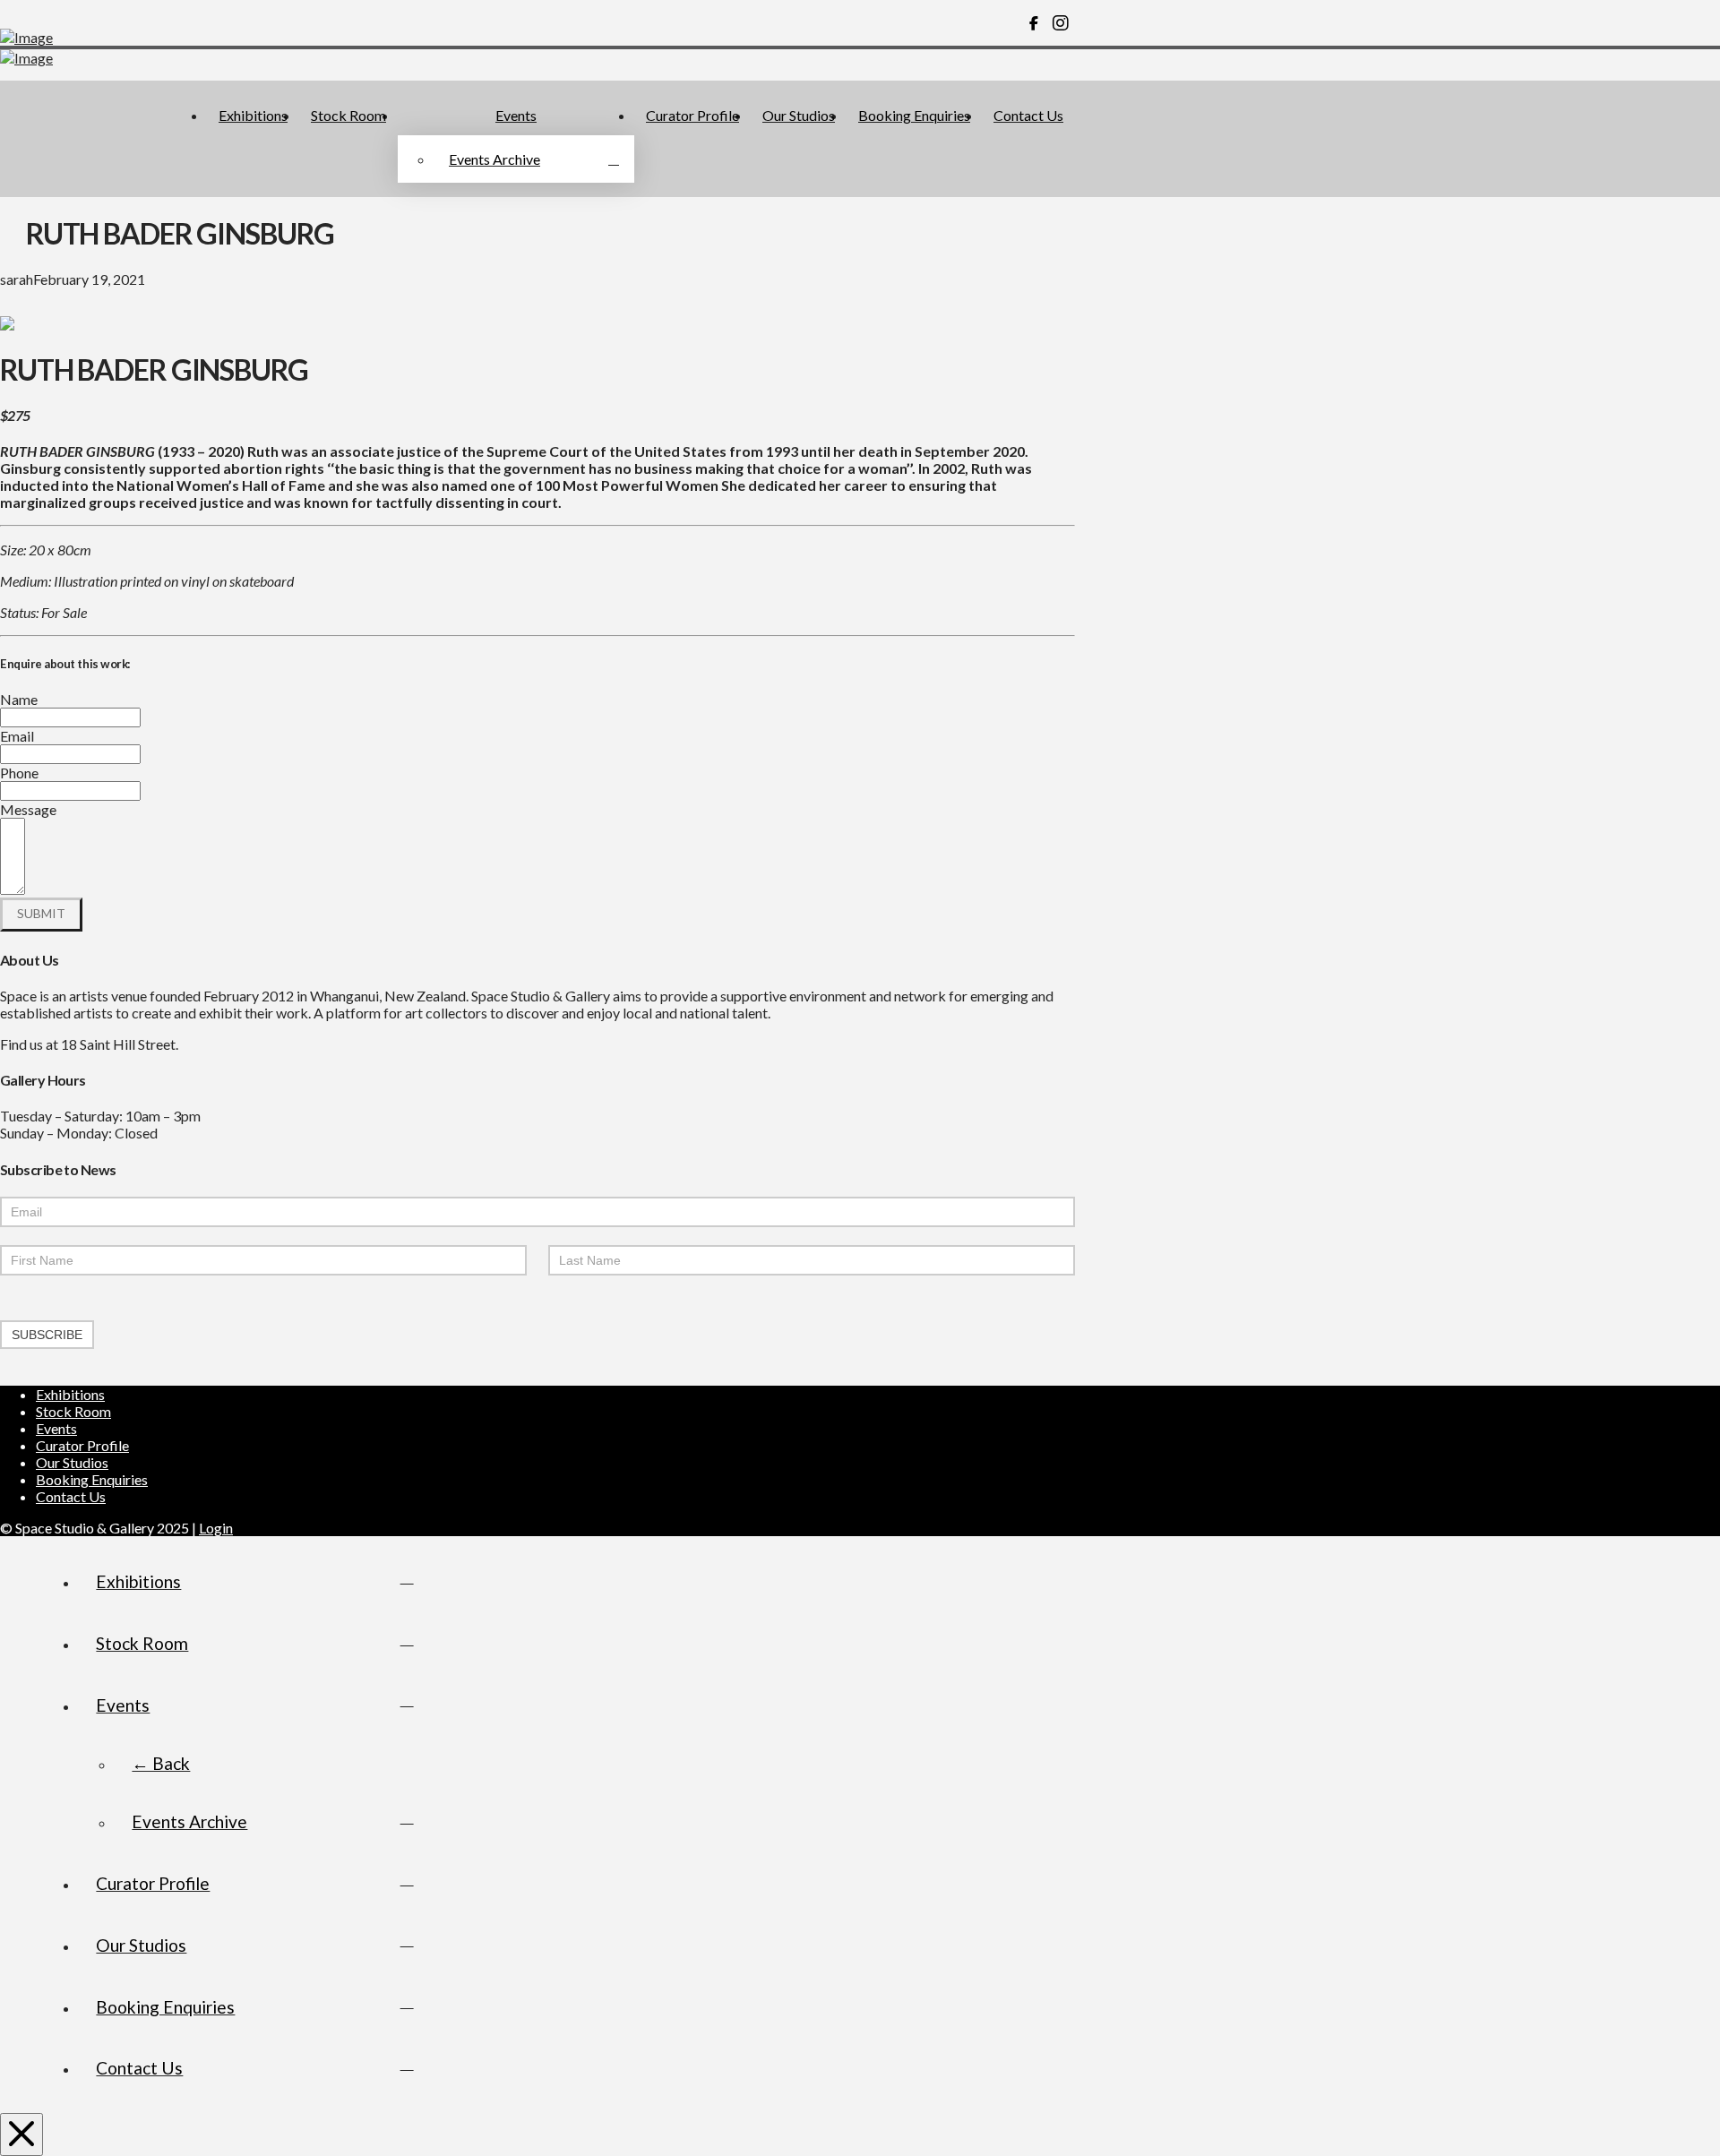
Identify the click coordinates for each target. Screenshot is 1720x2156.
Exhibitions (70, 1394)
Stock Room (73, 1411)
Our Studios (72, 1462)
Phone (19, 773)
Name (19, 699)
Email (17, 736)
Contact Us (71, 1496)
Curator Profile (82, 1445)
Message (28, 809)
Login (216, 1528)
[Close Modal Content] (21, 2135)
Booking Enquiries (92, 1479)
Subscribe (47, 1335)
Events (56, 1428)
